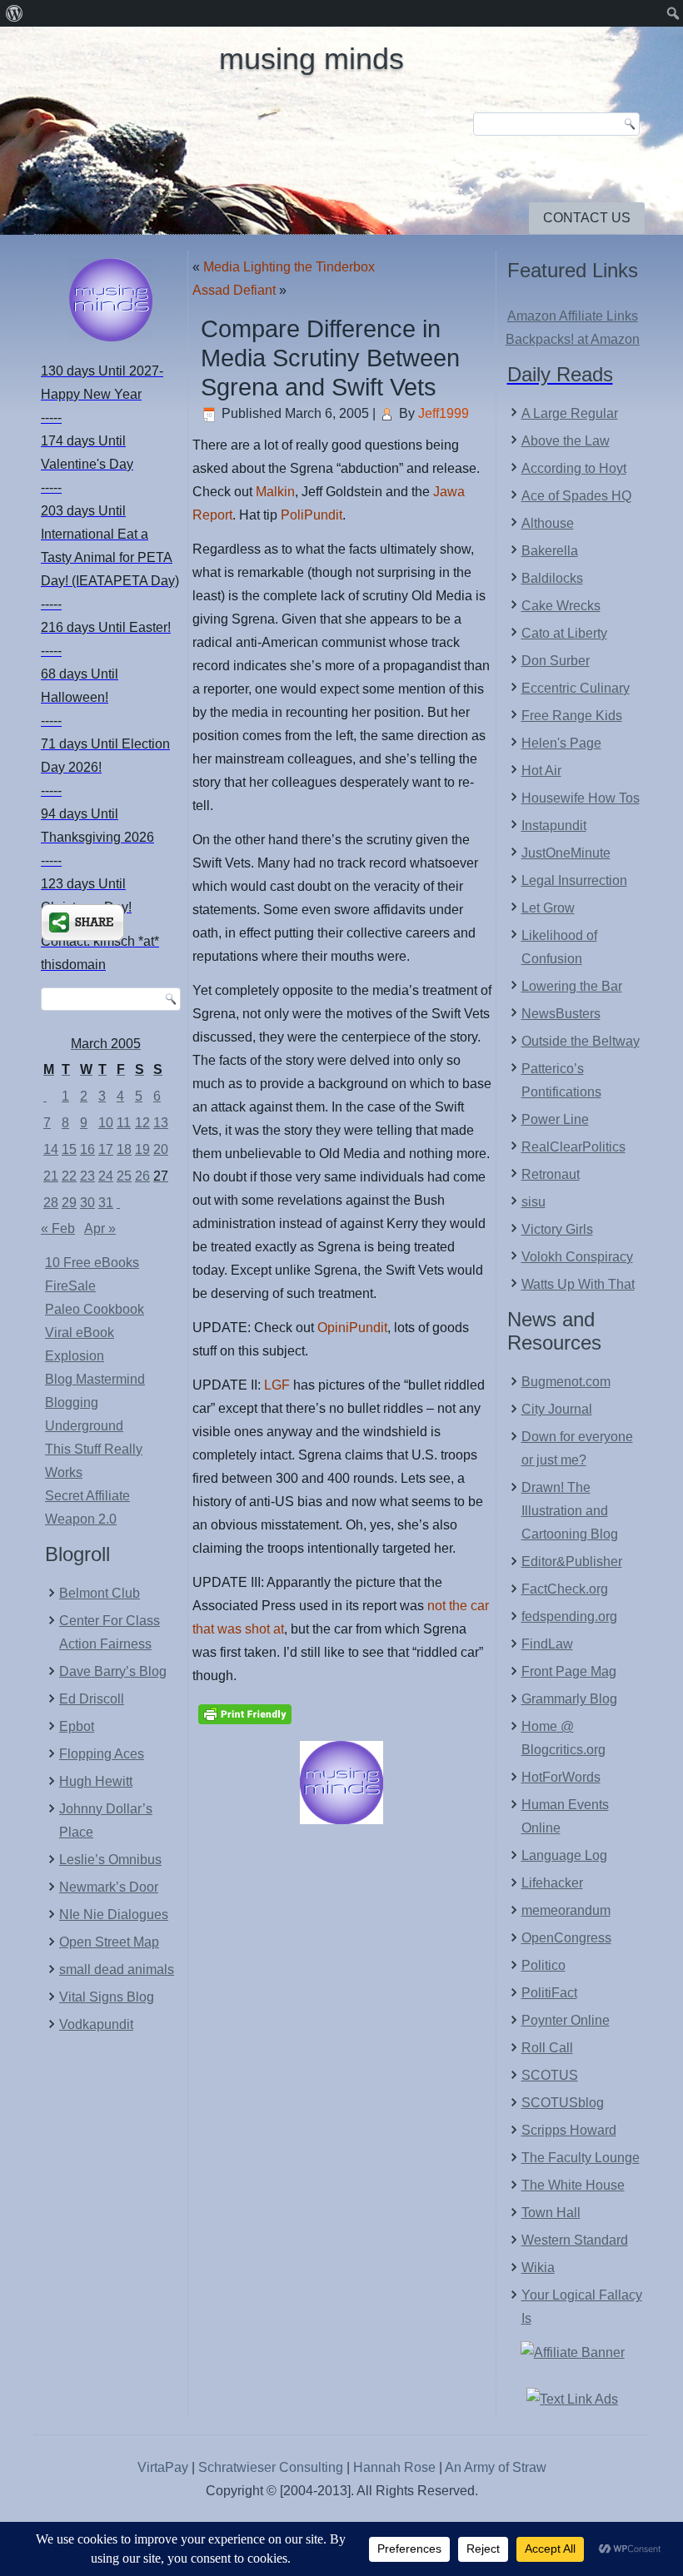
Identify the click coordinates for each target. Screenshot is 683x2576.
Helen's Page (561, 743)
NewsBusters (561, 1014)
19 (142, 1149)
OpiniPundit (352, 1328)
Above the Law (566, 441)
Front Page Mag (569, 1671)
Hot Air (541, 771)
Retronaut (551, 1174)
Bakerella (550, 551)
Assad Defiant (234, 290)
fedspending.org (569, 1616)
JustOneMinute (566, 853)
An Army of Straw (496, 2467)
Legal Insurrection (574, 880)
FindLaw (547, 1644)
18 (124, 1149)
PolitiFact (549, 1993)
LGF (277, 1385)
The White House (573, 2185)
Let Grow (548, 908)
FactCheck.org (565, 1589)
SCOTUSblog (563, 2103)
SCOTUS (550, 2075)
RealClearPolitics (573, 1147)
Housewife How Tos (581, 798)
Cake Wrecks (561, 606)
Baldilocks (552, 578)
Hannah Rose (394, 2467)
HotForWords (561, 1777)
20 (161, 1149)
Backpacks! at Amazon (573, 339)
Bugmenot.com (566, 1382)
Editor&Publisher (572, 1562)
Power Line (555, 1119)
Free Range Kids (572, 716)
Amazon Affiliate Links (573, 316)
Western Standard (575, 2240)
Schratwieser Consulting (271, 2467)
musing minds (312, 59)
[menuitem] (15, 13)
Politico (543, 1965)
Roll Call (547, 2048)
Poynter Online (566, 2020)
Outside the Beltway (581, 1041)
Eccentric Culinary (576, 688)
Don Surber (556, 661)
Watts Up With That (578, 1284)
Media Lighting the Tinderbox (289, 267)
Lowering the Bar (572, 986)
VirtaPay (165, 2467)
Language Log (564, 1855)
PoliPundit (312, 515)
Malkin (275, 492)
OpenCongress (566, 1938)
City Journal (557, 1409)
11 (124, 1123)
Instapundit (554, 826)
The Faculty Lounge (581, 2158)
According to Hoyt (574, 468)
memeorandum (566, 1910)
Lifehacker (552, 1883)
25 (124, 1176)
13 (161, 1123)
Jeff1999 (444, 413)
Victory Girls (557, 1229)
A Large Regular (570, 413)
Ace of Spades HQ (576, 496)
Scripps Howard (569, 2130)
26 (142, 1176)
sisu (533, 1202)
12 (142, 1123)
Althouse (548, 523)
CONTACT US (587, 218)
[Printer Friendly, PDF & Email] (245, 1713)
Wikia (538, 2268)
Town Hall (551, 2213)
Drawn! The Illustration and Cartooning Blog (570, 1511)
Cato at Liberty (564, 633)
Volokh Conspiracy (577, 1257)
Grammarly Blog (569, 1699)
